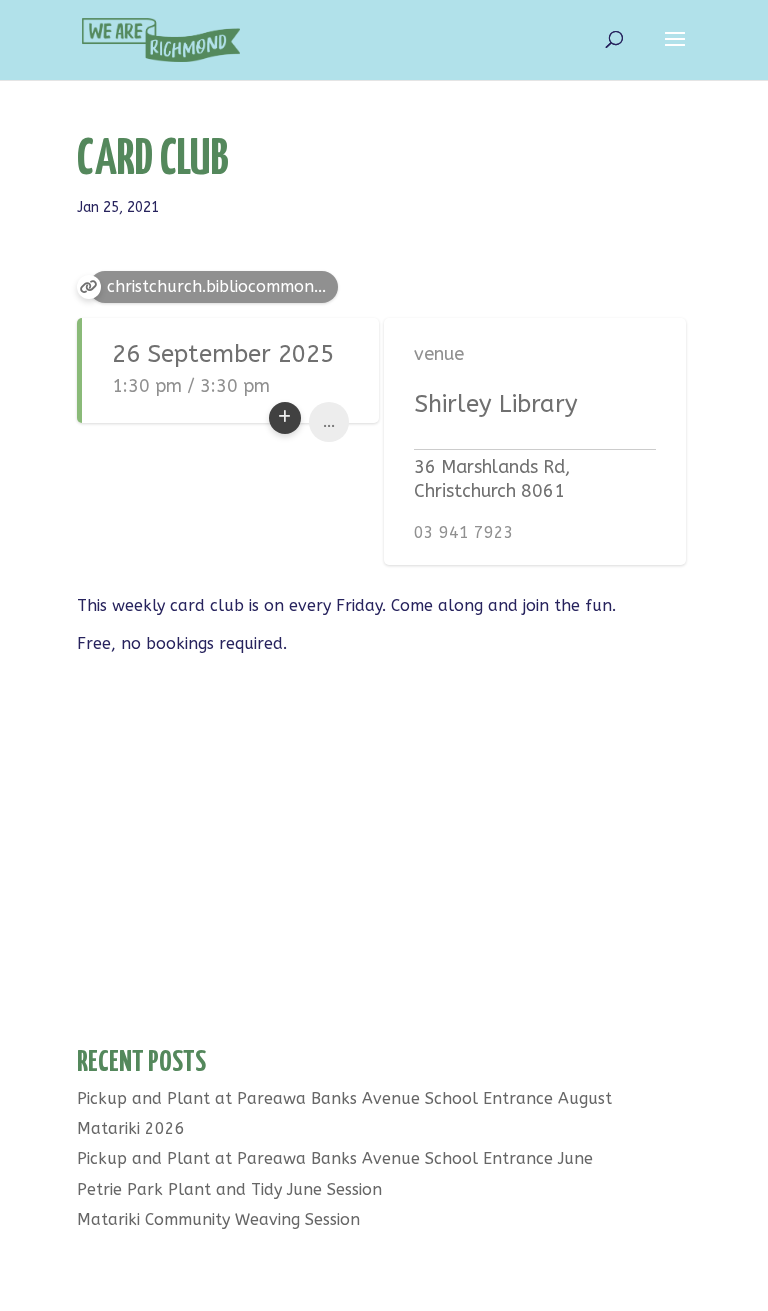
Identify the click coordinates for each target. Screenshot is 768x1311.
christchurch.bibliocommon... (216, 286)
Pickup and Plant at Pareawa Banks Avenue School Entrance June (335, 1158)
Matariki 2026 (131, 1128)
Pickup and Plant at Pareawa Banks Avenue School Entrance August (344, 1098)
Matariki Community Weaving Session (218, 1219)
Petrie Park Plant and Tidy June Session (229, 1189)
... (329, 421)
